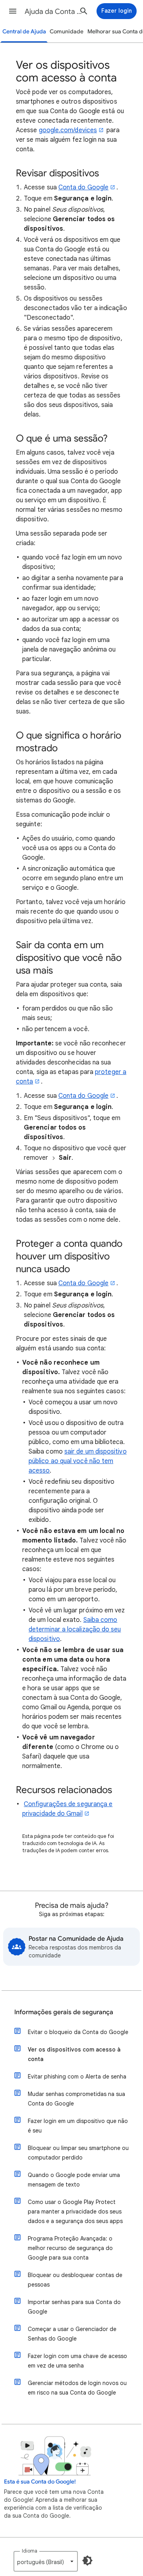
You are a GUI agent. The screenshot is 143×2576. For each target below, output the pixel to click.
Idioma (30, 2551)
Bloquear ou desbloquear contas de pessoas (75, 2280)
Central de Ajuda (24, 32)
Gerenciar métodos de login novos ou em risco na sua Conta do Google (77, 2388)
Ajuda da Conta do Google (54, 12)
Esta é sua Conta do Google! (40, 2482)
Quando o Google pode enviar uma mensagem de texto (74, 2180)
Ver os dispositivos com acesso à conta (74, 2054)
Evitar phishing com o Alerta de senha (77, 2077)
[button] (13, 11)
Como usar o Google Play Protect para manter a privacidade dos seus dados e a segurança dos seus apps (75, 2212)
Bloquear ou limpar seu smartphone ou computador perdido (78, 2153)
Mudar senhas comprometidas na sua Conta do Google (76, 2099)
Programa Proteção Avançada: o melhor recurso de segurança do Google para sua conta (70, 2248)
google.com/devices (68, 130)
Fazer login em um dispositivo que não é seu (78, 2126)
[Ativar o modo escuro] (87, 2561)
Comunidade (67, 32)
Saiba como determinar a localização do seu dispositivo (75, 1629)
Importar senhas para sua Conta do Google (74, 2307)
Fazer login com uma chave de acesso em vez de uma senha (77, 2361)
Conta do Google (83, 187)
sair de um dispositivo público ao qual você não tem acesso (78, 1461)
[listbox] (46, 2561)
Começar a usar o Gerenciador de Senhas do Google (72, 2334)
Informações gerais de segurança (64, 2012)
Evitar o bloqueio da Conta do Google (78, 2032)
